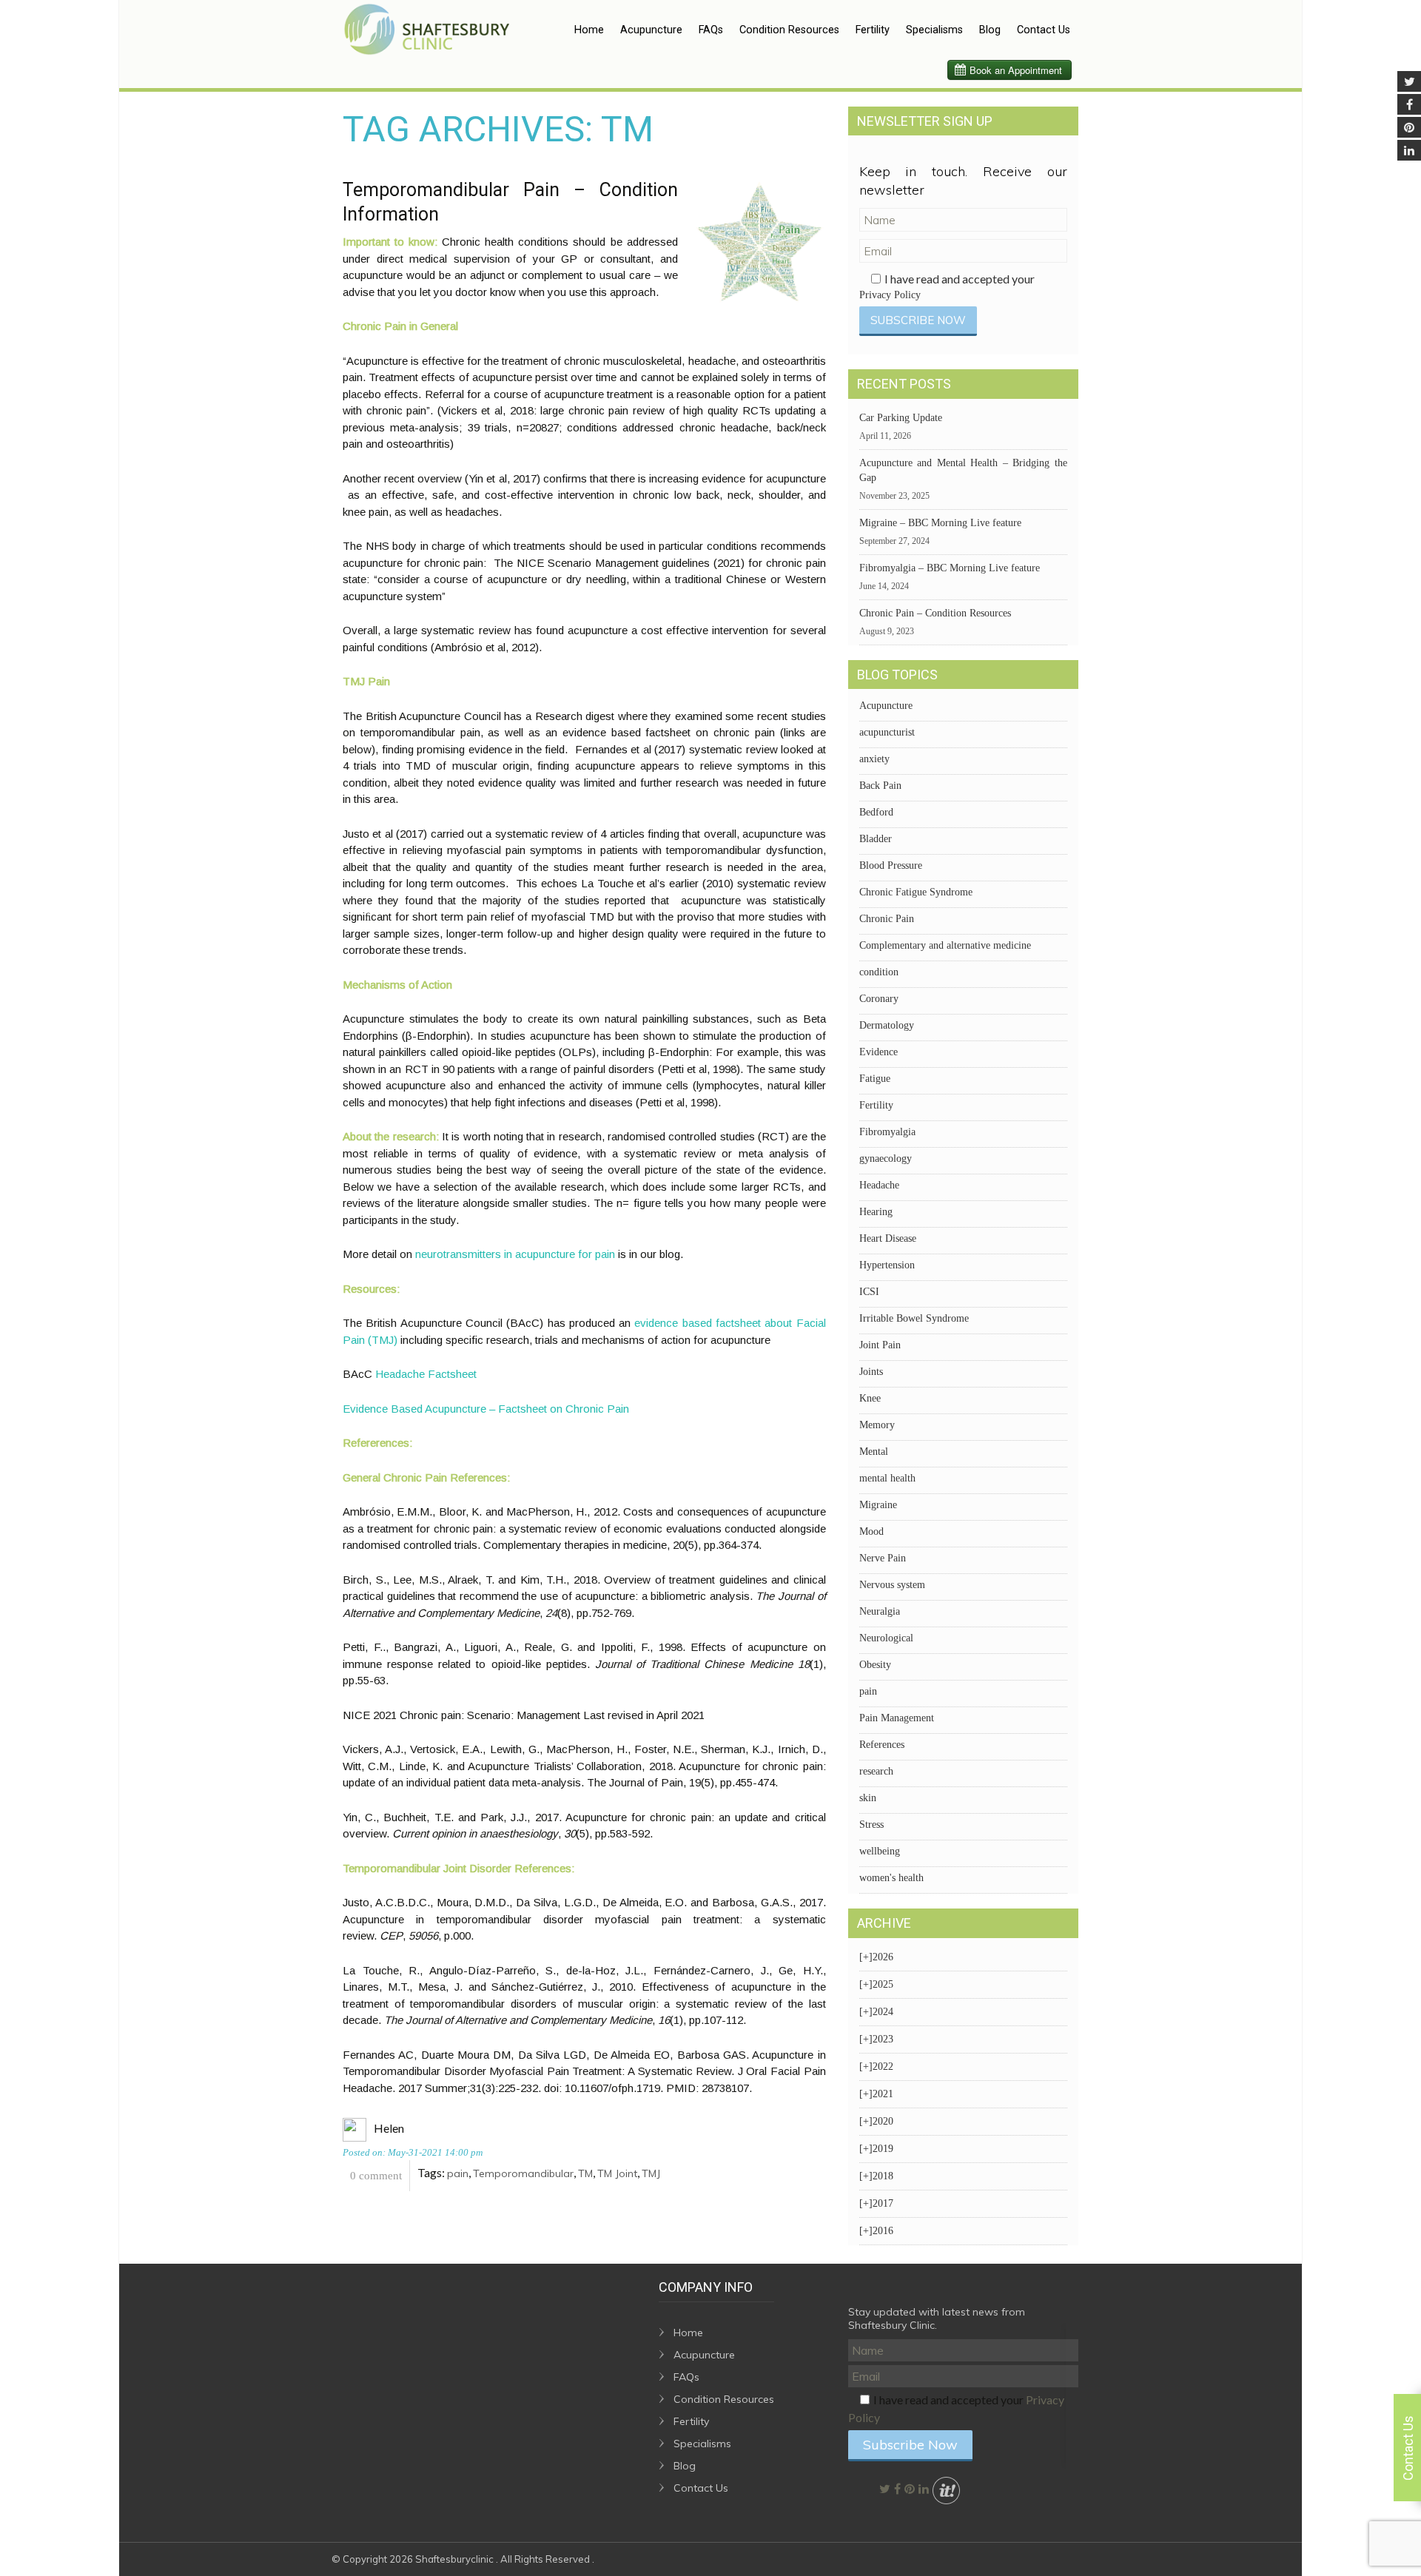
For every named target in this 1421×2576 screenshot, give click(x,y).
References (882, 1745)
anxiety (874, 759)
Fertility (873, 30)
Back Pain (880, 786)
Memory (877, 1425)
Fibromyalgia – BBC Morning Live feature (950, 568)
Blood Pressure (891, 865)
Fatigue (875, 1079)
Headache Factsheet (426, 1374)
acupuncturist (887, 732)
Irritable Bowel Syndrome (914, 1318)
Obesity (875, 1665)
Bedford (876, 812)
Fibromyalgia (887, 1132)
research (876, 1771)
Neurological (886, 1638)
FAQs (711, 30)
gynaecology (886, 1158)
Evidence (879, 1052)
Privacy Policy (890, 295)
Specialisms (934, 30)
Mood (871, 1531)
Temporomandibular (523, 2173)
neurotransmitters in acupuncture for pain (515, 1254)
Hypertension (887, 1265)
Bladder (876, 839)
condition (879, 972)
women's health (891, 1878)
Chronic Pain (887, 919)
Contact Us (1044, 30)
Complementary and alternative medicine (945, 945)
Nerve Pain (883, 1558)
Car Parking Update (901, 418)
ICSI (869, 1292)
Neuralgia (880, 1611)
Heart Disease (888, 1238)
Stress (871, 1825)
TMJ (651, 2173)
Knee (870, 1398)
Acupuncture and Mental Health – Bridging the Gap (963, 470)
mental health (887, 1478)
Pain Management (897, 1718)
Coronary (879, 999)
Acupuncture (651, 30)
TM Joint (617, 2173)
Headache (879, 1185)
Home (589, 30)
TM (585, 2173)
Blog (990, 30)
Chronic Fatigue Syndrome (916, 892)
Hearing (876, 1212)
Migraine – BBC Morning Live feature (940, 523)
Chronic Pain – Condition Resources (935, 613)
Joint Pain (880, 1345)
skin (868, 1798)
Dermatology (887, 1025)
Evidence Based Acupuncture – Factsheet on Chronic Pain (486, 1409)
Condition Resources (789, 30)
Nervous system (892, 1585)
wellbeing (880, 1851)
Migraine (878, 1505)
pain (458, 2173)
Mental (874, 1452)
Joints (871, 1372)
